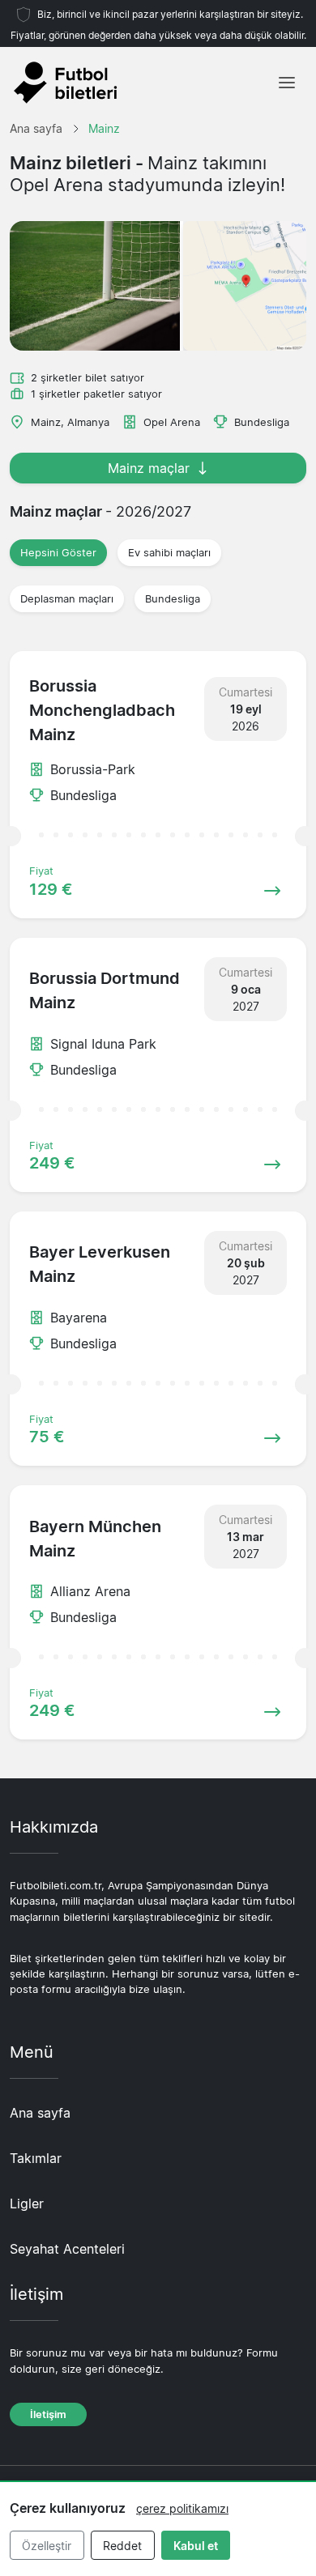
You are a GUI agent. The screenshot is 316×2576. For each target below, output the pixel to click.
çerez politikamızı (182, 2508)
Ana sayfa (40, 2113)
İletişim (48, 2414)
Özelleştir (47, 2546)
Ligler (27, 2203)
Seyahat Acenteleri (67, 2249)
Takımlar (36, 2158)
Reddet (122, 2546)
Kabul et (196, 2546)
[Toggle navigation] (287, 83)
